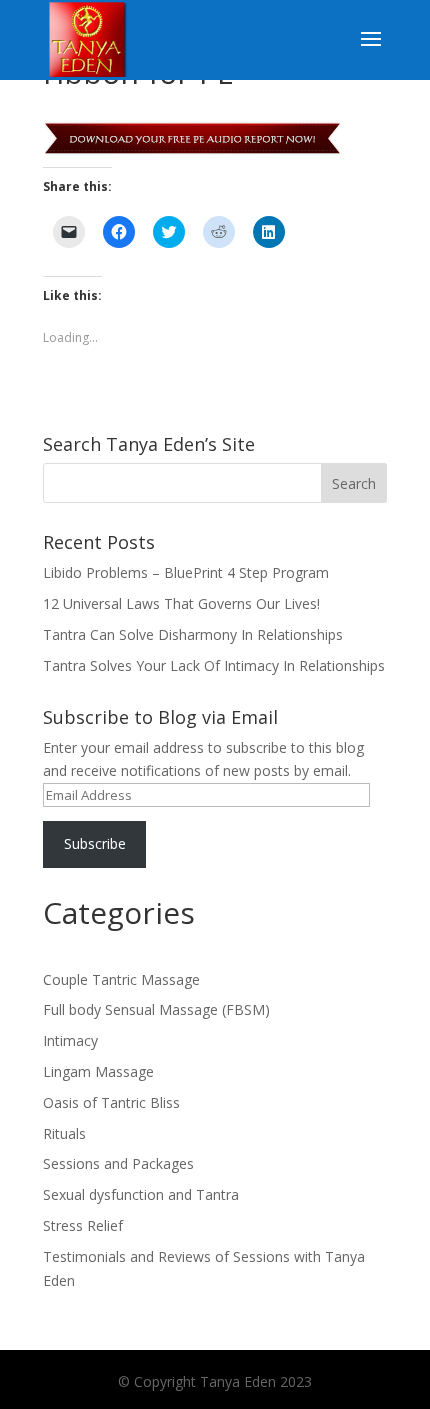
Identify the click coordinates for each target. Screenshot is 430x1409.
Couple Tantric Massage (121, 979)
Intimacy (70, 1040)
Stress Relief (83, 1225)
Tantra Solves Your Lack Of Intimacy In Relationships (214, 665)
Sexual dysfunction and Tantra (141, 1194)
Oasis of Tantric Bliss (111, 1102)
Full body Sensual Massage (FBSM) (156, 1009)
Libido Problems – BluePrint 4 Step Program (186, 572)
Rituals (64, 1133)
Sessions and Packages (118, 1163)
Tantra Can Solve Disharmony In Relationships (193, 634)
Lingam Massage (98, 1071)
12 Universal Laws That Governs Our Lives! (181, 603)
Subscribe (95, 843)
